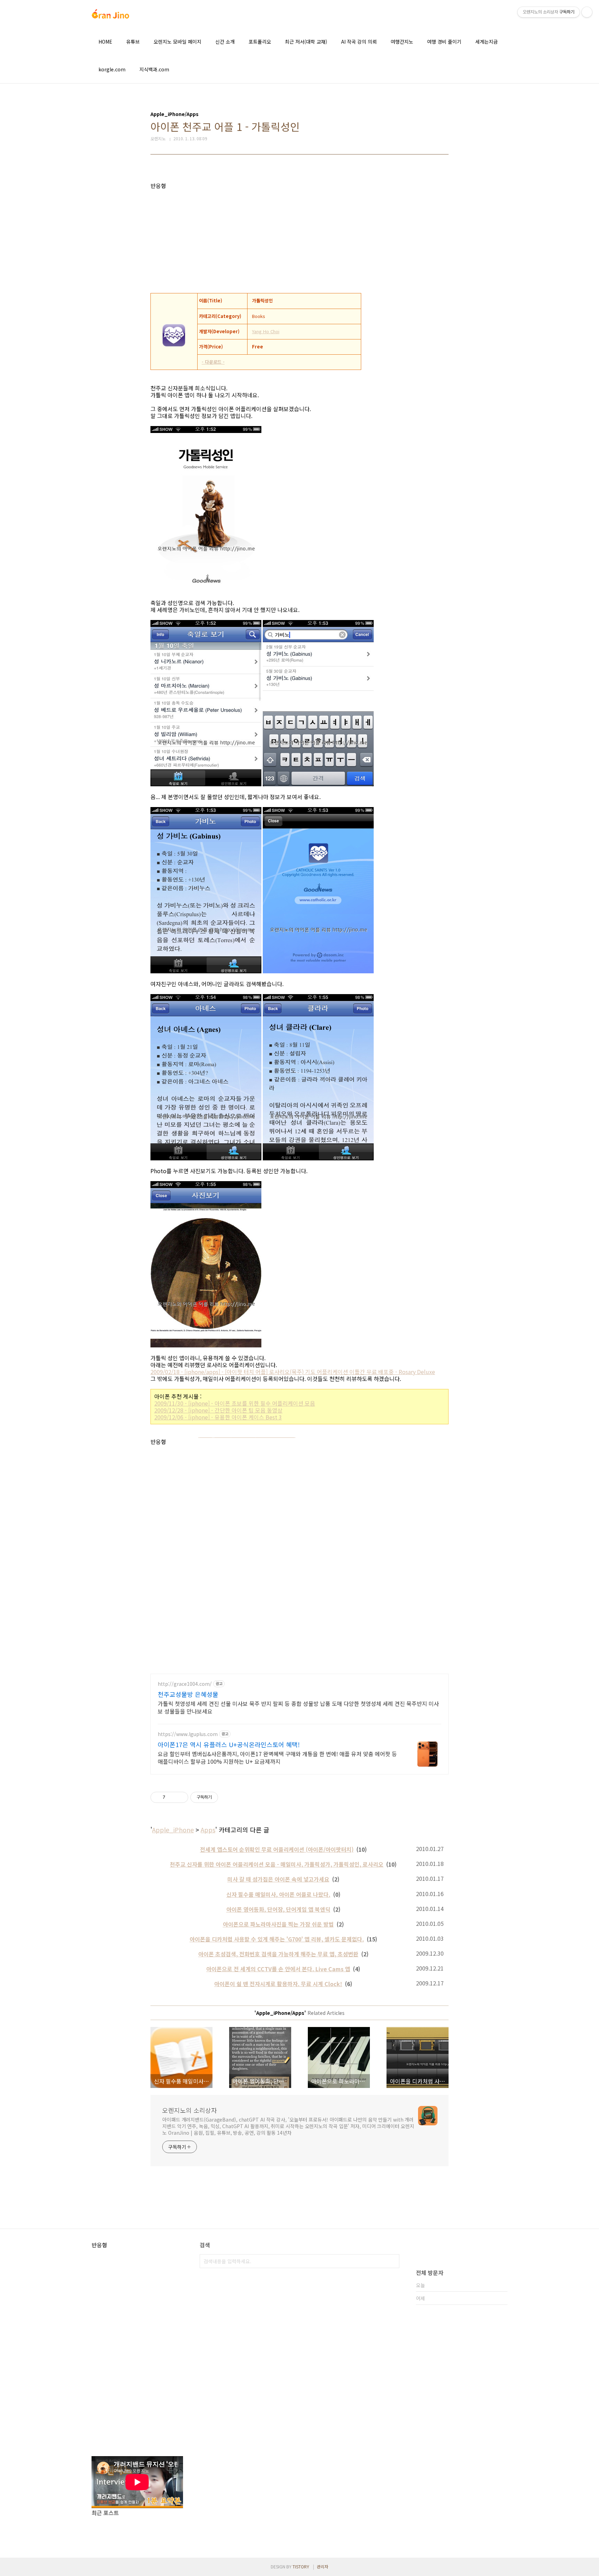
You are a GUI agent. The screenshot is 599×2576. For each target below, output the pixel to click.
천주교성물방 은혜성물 (188, 1694)
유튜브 (133, 42)
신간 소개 (225, 42)
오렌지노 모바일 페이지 (177, 42)
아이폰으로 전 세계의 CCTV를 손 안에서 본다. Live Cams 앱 (278, 1969)
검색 (392, 2261)
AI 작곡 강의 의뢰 (359, 42)
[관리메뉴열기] (587, 12)
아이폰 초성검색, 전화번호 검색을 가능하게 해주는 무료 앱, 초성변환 (278, 1954)
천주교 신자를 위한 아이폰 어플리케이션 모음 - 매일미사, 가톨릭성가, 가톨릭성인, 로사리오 (277, 1864)
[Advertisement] (299, 238)
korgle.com (112, 69)
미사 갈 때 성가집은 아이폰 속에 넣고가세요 (278, 1879)
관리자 (323, 2566)
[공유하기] (172, 1797)
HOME (105, 42)
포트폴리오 (260, 42)
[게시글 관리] (180, 1797)
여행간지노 (402, 42)
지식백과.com (154, 69)
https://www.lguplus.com (188, 1734)
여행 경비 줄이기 (444, 42)
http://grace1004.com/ (185, 1684)
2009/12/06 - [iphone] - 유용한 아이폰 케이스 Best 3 (218, 1417)
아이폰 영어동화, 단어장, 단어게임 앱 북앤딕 (278, 1909)
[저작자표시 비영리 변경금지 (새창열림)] (227, 1797)
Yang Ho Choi (266, 331)
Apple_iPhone (173, 1830)
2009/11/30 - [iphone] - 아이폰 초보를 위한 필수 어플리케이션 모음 (235, 1403)
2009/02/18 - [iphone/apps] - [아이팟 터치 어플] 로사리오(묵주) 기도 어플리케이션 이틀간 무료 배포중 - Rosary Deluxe (293, 1372)
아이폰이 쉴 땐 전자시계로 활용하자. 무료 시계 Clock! (278, 1984)
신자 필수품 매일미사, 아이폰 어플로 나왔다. (278, 1894)
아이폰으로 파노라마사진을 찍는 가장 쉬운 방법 (278, 1924)
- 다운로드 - (213, 362)
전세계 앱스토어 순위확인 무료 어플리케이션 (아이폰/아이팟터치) (277, 1849)
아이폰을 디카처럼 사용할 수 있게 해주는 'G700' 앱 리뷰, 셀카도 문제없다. (277, 1939)
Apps (208, 1830)
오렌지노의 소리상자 (190, 2110)
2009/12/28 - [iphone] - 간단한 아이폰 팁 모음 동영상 (218, 1410)
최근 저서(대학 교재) (306, 42)
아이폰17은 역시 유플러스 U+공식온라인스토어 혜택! (229, 1744)
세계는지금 (487, 42)
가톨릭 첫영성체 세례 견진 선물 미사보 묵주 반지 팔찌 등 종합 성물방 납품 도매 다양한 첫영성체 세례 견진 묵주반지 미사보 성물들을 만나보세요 (298, 1707)
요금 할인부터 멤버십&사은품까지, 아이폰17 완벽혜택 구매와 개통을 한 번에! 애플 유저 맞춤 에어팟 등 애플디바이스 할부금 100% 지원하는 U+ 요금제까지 (277, 1757)
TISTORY (301, 2566)
